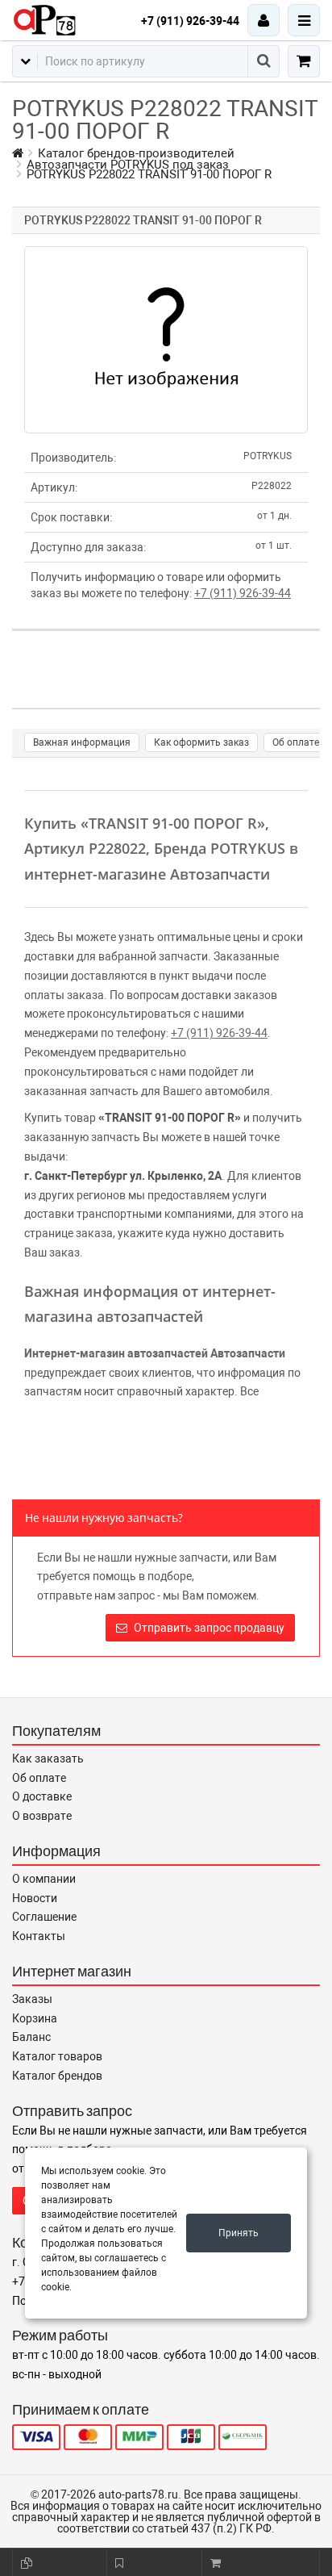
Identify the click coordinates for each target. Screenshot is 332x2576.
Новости (35, 1898)
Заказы (32, 1999)
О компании (44, 1879)
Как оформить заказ (201, 742)
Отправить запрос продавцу (208, 1628)
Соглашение (44, 1917)
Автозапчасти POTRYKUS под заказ (128, 165)
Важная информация (82, 742)
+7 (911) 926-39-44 (190, 21)
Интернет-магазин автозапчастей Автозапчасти (155, 1353)
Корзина (35, 2018)
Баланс (31, 2037)
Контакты (39, 1936)
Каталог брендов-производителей (136, 153)
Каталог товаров (57, 2056)
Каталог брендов (57, 2076)
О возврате (42, 1816)
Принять (239, 2233)
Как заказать (48, 1758)
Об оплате (296, 742)
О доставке (42, 1796)
